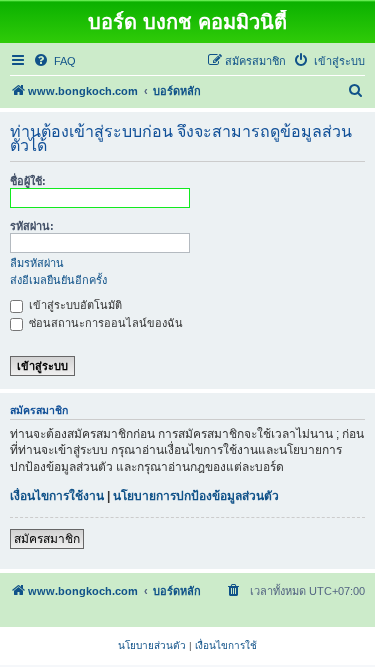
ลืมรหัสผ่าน (37, 263)
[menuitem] (54, 61)
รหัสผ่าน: (32, 226)
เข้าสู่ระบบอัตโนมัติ (74, 305)
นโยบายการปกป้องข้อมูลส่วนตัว (196, 496)
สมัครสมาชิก (47, 539)
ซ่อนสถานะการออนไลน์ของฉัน (104, 323)
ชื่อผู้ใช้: (28, 181)
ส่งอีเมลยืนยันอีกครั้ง (58, 280)
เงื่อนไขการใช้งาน (57, 496)
